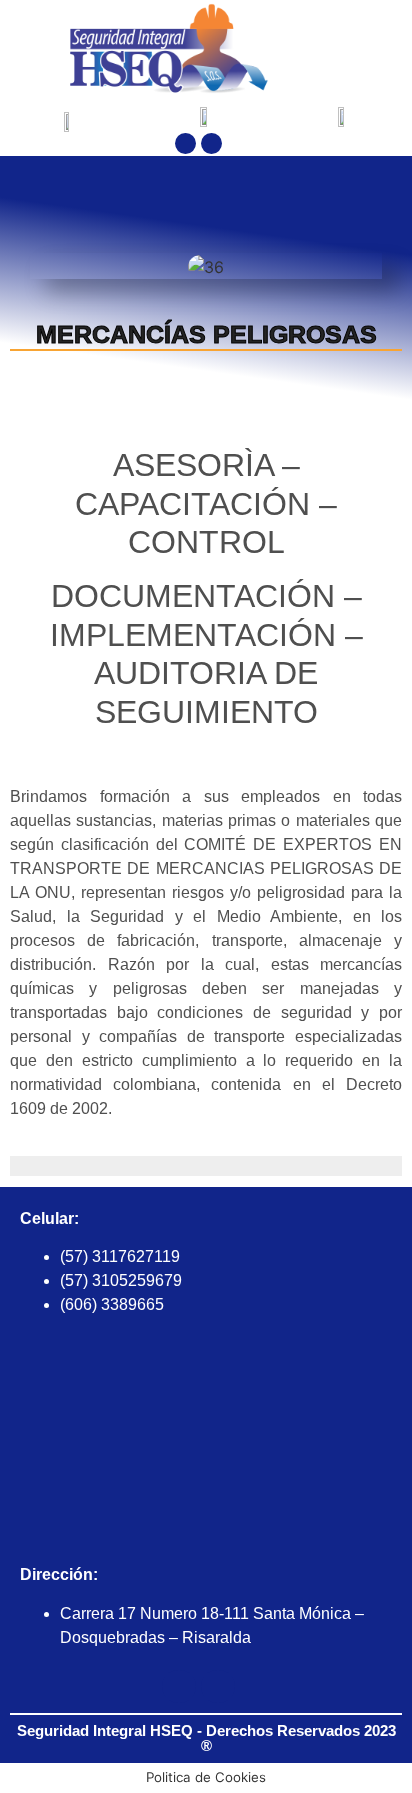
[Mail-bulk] (218, 1687)
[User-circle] (179, 1687)
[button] (370, 49)
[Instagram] (211, 143)
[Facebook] (185, 143)
